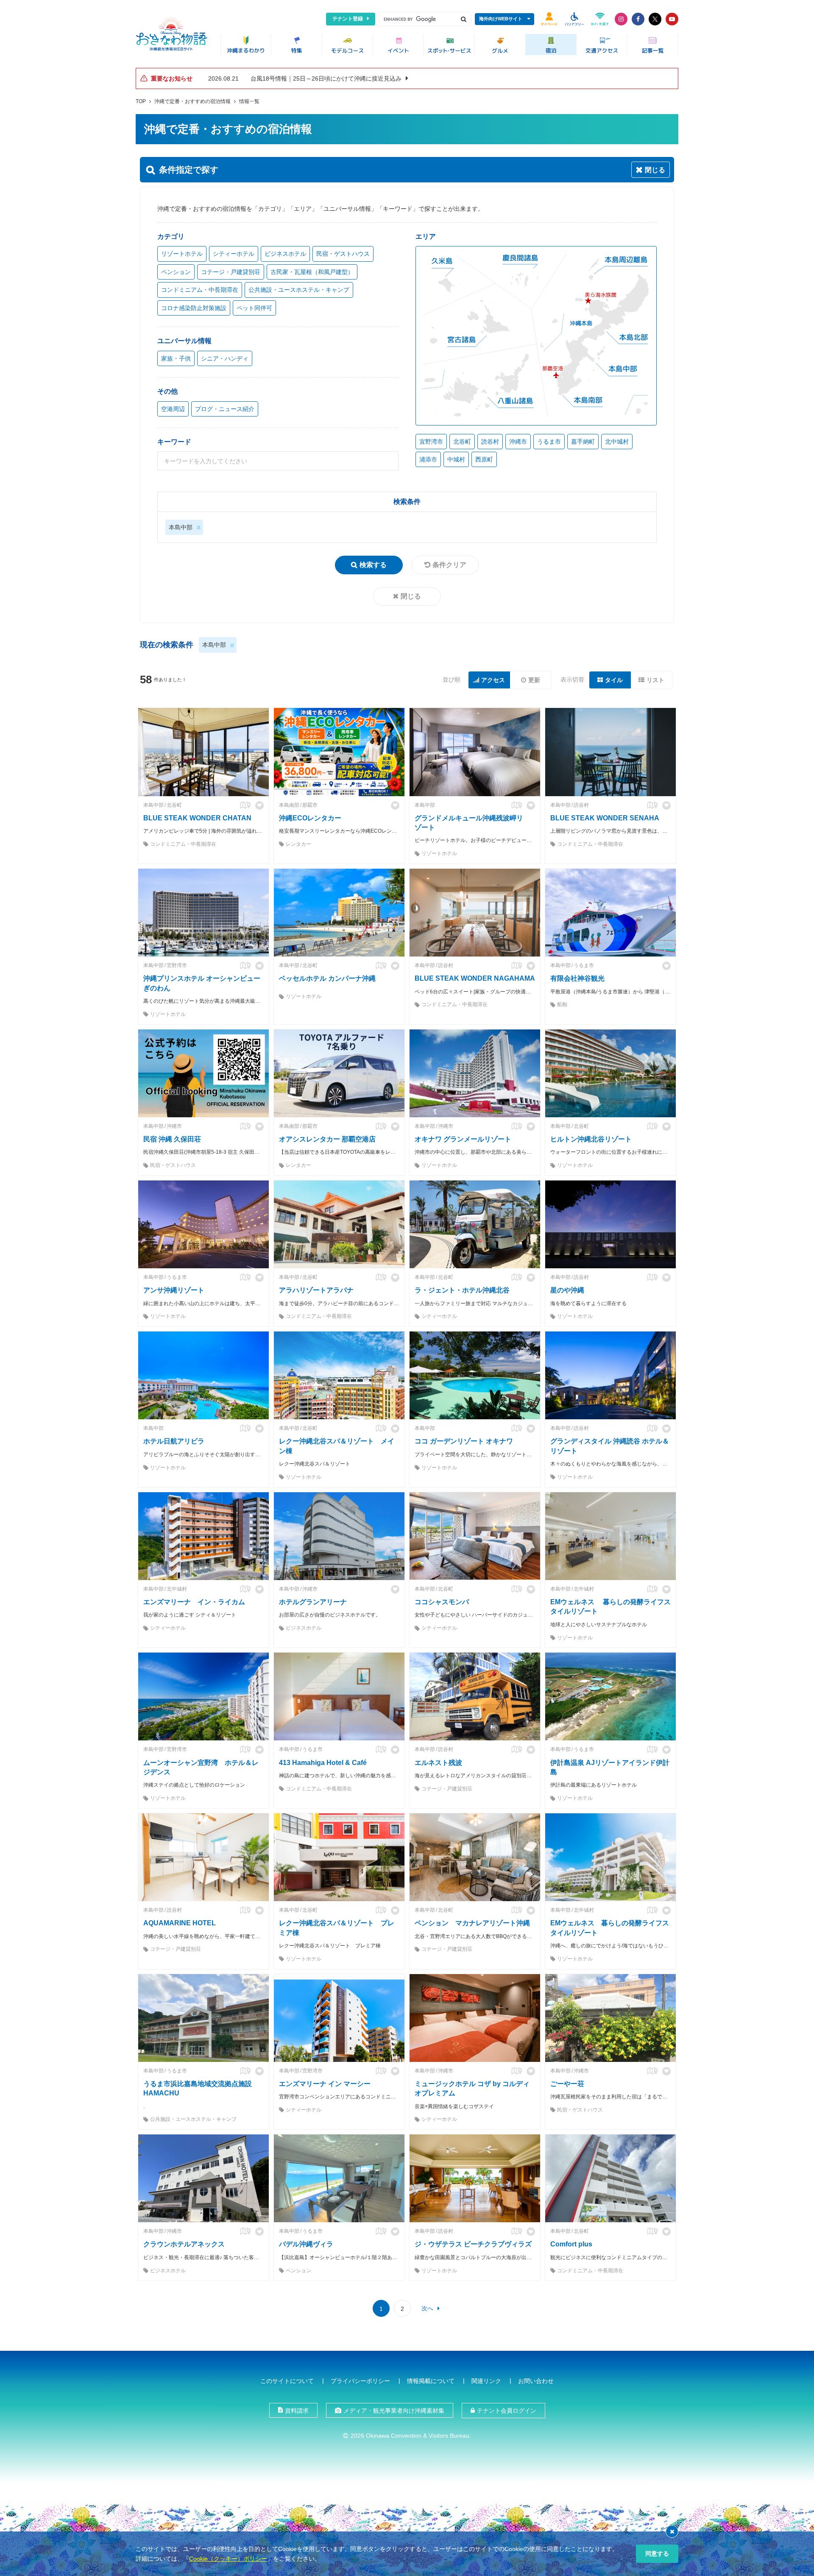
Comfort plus (571, 2244)
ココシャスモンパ (442, 1602)
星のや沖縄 (567, 1290)
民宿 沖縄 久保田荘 (172, 1139)
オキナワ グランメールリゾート (463, 1139)
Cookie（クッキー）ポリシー (228, 2559)
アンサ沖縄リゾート (174, 1290)
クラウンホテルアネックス (184, 2244)
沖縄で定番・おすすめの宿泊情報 (192, 101)
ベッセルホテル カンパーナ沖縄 (327, 978)
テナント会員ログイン (507, 2411)
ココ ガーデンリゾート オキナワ (464, 1441)
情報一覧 (249, 101)
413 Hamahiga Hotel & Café (323, 1763)
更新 (534, 680)
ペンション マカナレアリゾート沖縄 (472, 1923)
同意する (657, 2554)
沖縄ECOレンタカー (310, 818)
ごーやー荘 (567, 2084)
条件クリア (449, 565)
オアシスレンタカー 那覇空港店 (327, 1139)
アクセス (493, 680)
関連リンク (486, 2381)
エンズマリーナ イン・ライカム (194, 1602)
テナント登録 (348, 19)
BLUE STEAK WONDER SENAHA (605, 818)
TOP (141, 101)
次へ (427, 2308)
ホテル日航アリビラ (174, 1441)
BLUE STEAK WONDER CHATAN (197, 818)
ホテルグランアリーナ (313, 1602)
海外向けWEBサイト (501, 19)
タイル (614, 680)
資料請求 (297, 2411)
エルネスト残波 (438, 1763)
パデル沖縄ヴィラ (306, 2244)
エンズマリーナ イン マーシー (325, 2084)
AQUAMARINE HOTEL (180, 1923)
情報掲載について (431, 2381)
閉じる (411, 596)
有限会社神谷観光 (577, 978)
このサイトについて (287, 2381)
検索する (373, 565)
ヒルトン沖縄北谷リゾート (591, 1139)
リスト (655, 680)
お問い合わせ (536, 2381)
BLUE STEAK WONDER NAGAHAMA (475, 978)
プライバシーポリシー (360, 2381)
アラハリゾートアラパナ (316, 1290)
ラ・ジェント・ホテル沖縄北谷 (462, 1290)
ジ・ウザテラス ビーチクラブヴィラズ (473, 2244)
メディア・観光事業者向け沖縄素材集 (394, 2411)
